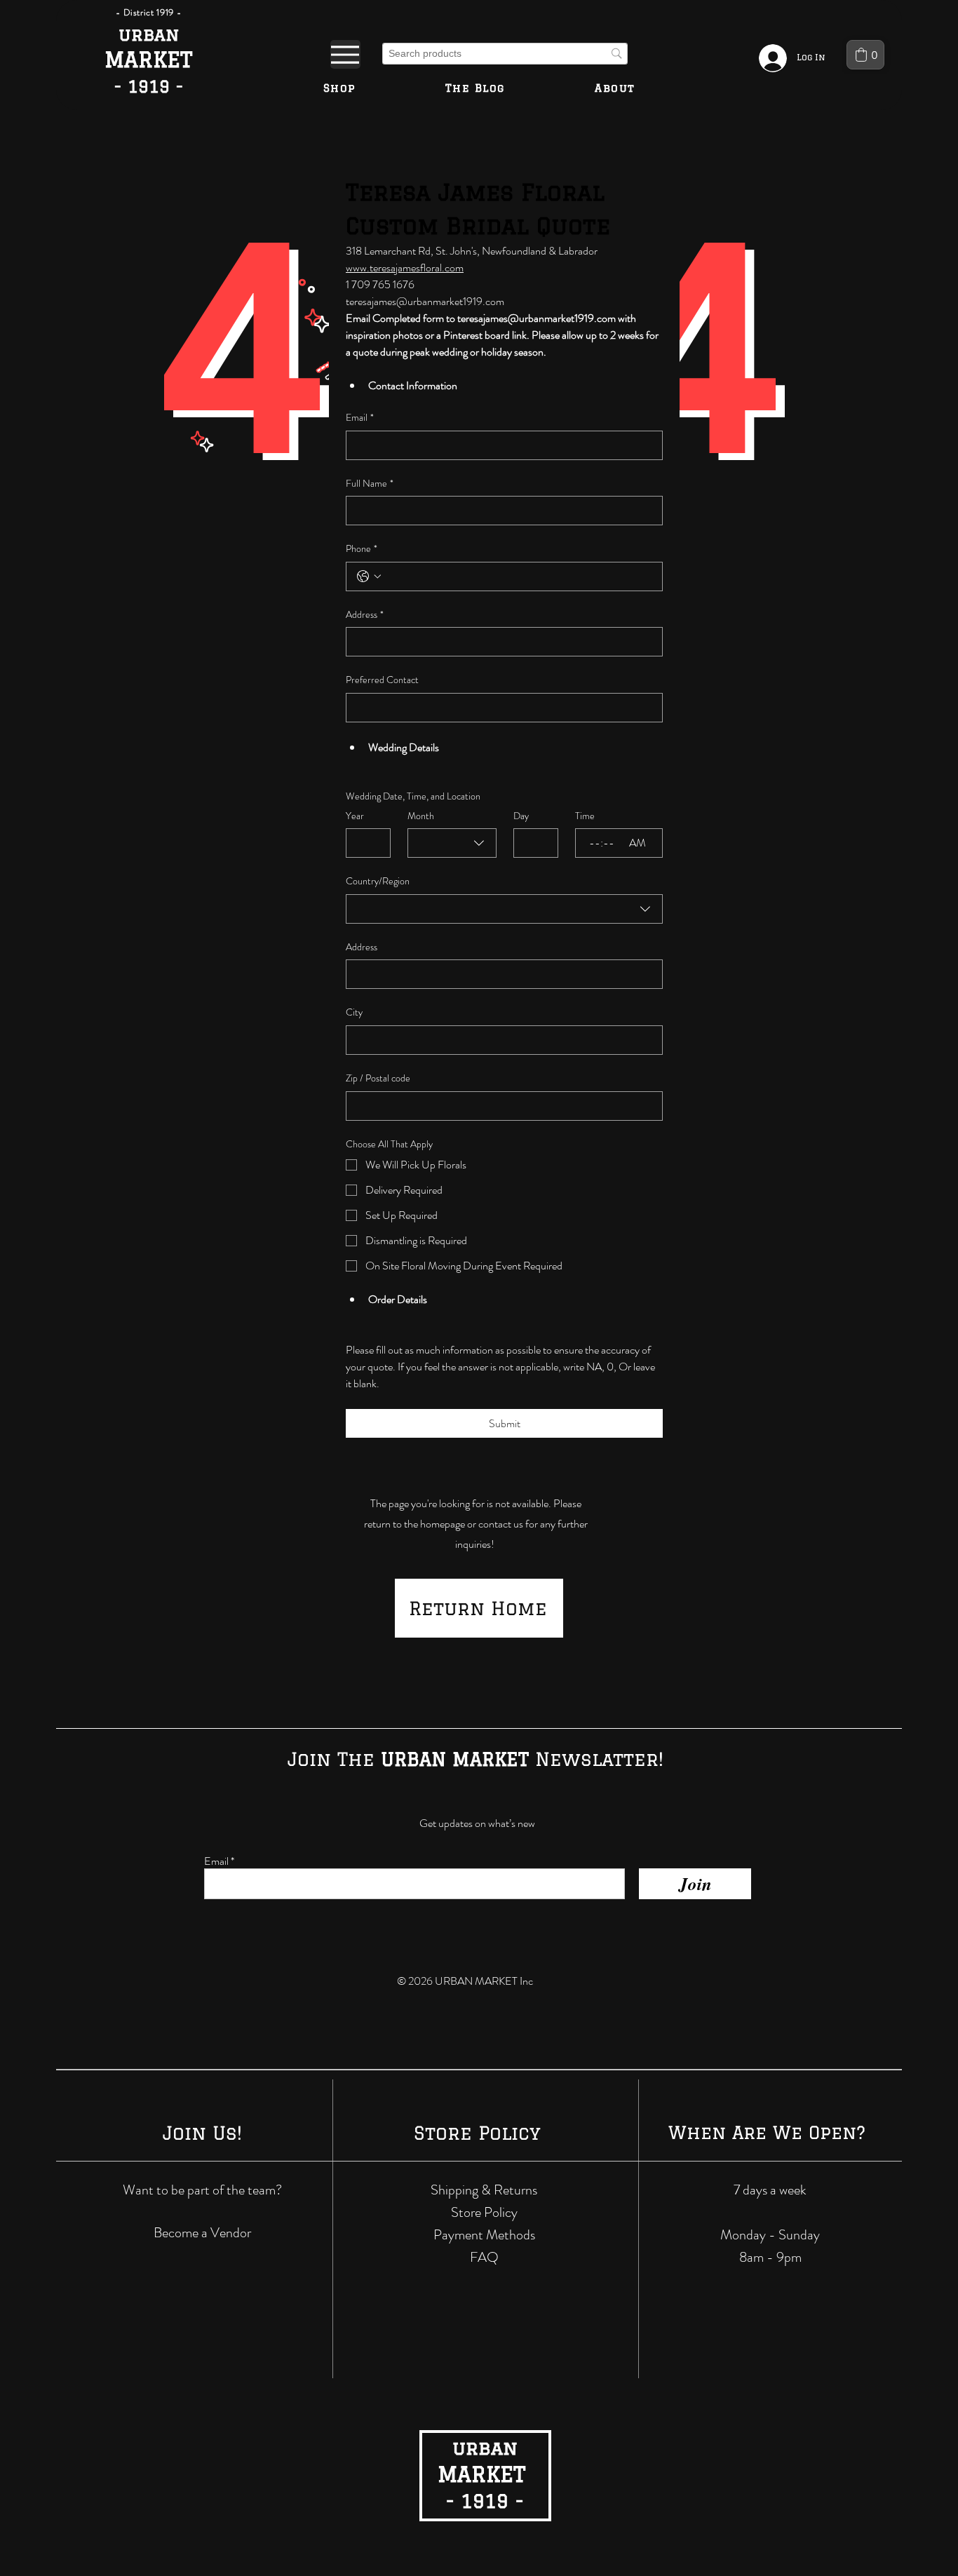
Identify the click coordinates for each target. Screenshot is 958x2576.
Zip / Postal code (378, 1078)
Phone (362, 549)
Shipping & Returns (484, 2190)
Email (360, 418)
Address (365, 615)
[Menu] (345, 54)
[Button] (149, 61)
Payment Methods (484, 2235)
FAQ (484, 2257)
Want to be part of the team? (202, 2190)
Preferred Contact (382, 680)
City (354, 1012)
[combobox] (452, 843)
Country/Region (378, 881)
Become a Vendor (202, 2233)
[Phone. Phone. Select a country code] (369, 576)
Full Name (370, 484)
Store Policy (484, 2212)
